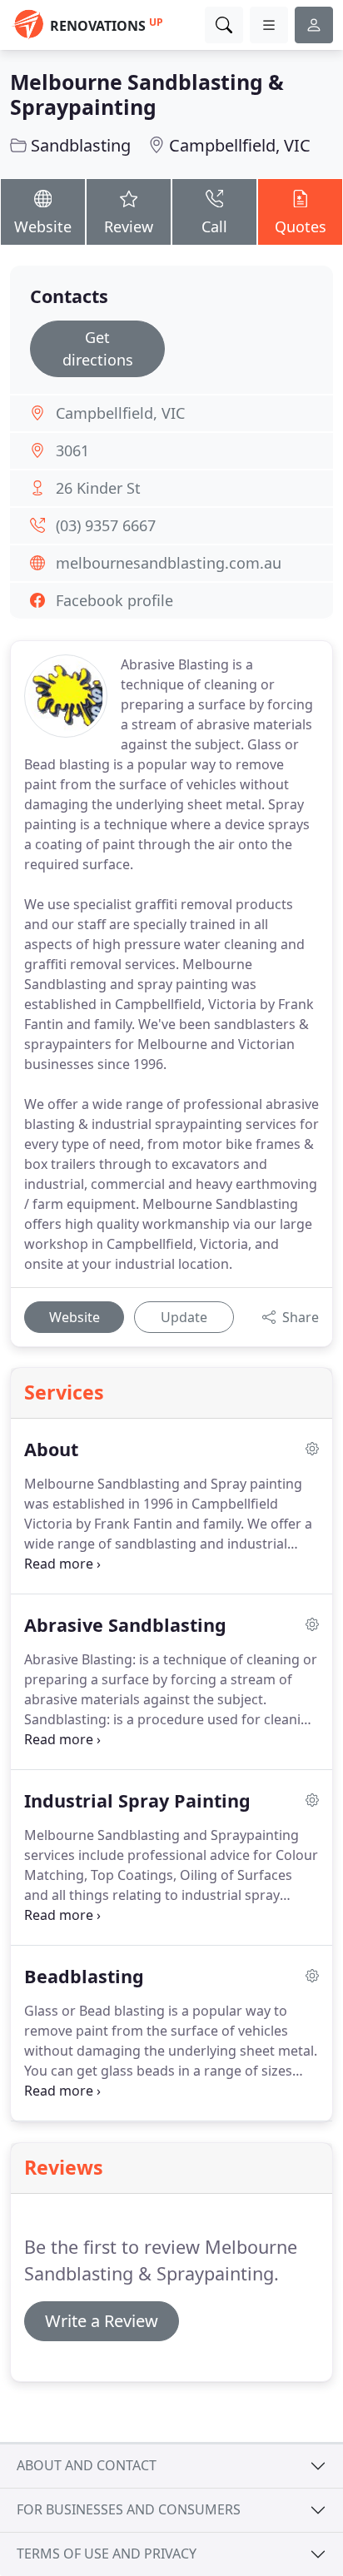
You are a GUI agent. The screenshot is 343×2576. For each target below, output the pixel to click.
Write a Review (102, 2321)
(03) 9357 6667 (106, 525)
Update (184, 1317)
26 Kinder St (98, 488)
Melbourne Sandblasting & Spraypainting (147, 94)
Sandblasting (81, 145)
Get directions (98, 348)
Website (43, 226)
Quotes (301, 226)
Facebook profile (114, 600)
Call (214, 226)
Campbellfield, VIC (240, 145)
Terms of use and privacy (107, 2554)
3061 (72, 450)
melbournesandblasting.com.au (169, 563)
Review (129, 226)
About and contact (87, 2465)
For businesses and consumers (129, 2509)
